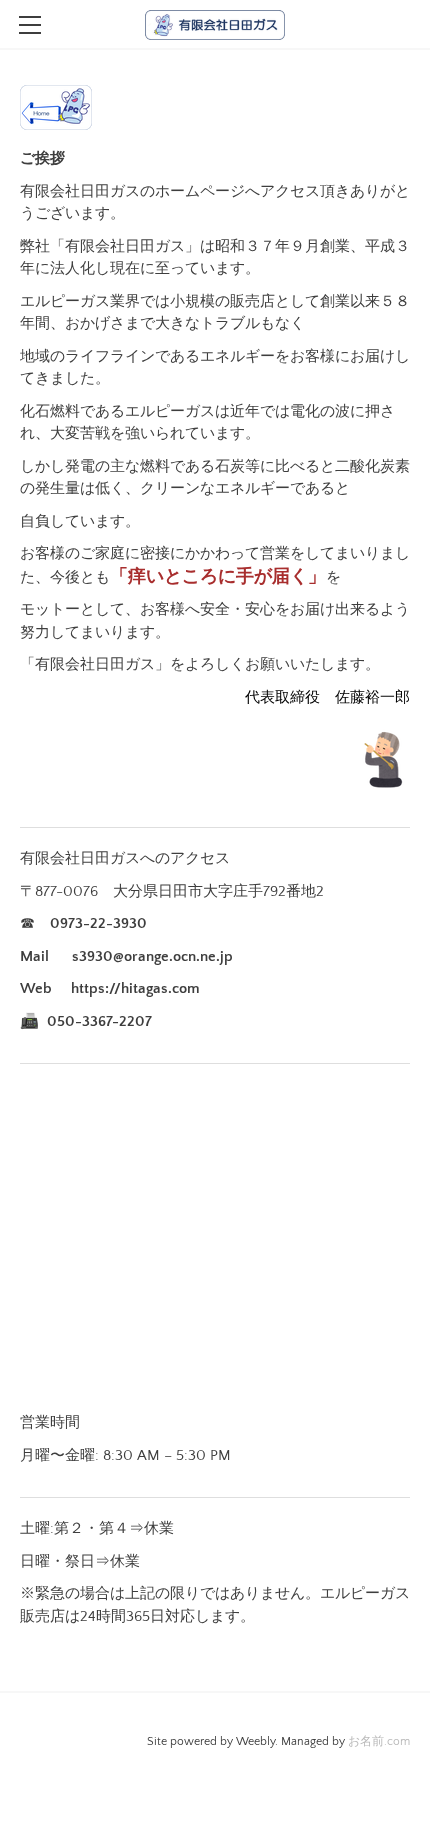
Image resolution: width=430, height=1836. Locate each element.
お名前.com (379, 1741)
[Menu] (30, 25)
